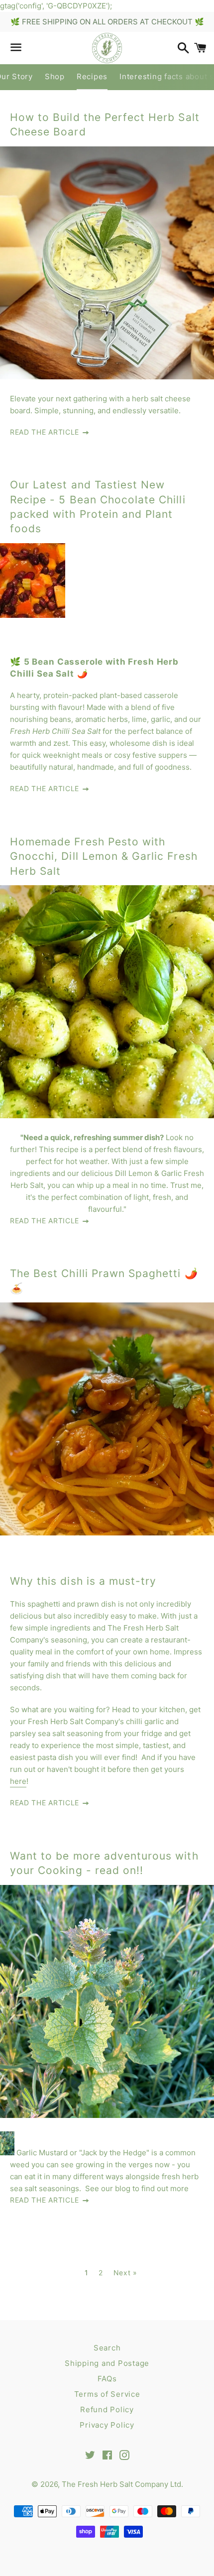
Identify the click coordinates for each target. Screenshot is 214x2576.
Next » (125, 2273)
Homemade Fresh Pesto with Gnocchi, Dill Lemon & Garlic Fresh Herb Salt (104, 856)
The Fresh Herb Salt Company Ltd (121, 2484)
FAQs (107, 2379)
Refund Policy (107, 2409)
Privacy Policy (107, 2425)
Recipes (92, 76)
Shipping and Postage (107, 2363)
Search (107, 2348)
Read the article (46, 432)
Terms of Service (107, 2394)
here (18, 1781)
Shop (55, 76)
